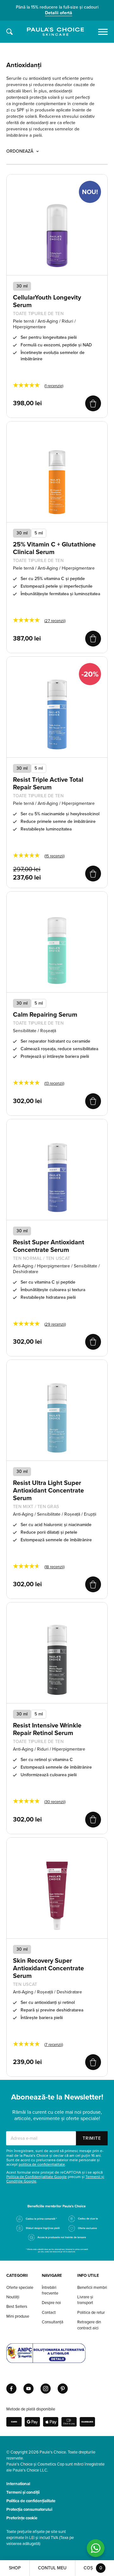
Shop (15, 2568)
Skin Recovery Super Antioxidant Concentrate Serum (48, 1968)
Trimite (92, 2138)
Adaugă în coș (93, 403)
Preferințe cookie (22, 2518)
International (18, 2484)
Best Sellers (17, 2307)
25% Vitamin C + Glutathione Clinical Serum (54, 548)
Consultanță (53, 2322)
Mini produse (18, 2316)
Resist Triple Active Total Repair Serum (48, 784)
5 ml (39, 533)
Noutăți (13, 2297)
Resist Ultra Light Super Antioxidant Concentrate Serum (48, 1491)
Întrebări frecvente (50, 2290)
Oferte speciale (20, 2288)
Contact (49, 2313)
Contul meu (52, 2568)
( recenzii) (55, 621)
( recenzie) (54, 386)
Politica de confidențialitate (31, 2501)
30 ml (22, 533)
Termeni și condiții (23, 2492)
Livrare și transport (85, 2300)
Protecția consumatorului (29, 2510)
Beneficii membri (92, 2288)
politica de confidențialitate (42, 2164)
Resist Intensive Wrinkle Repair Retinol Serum (47, 1729)
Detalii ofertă (59, 13)
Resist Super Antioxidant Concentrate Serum (49, 1246)
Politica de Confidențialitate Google (37, 2177)
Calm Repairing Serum (45, 1015)
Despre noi (51, 2303)
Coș (93, 2568)
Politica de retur (91, 2313)
